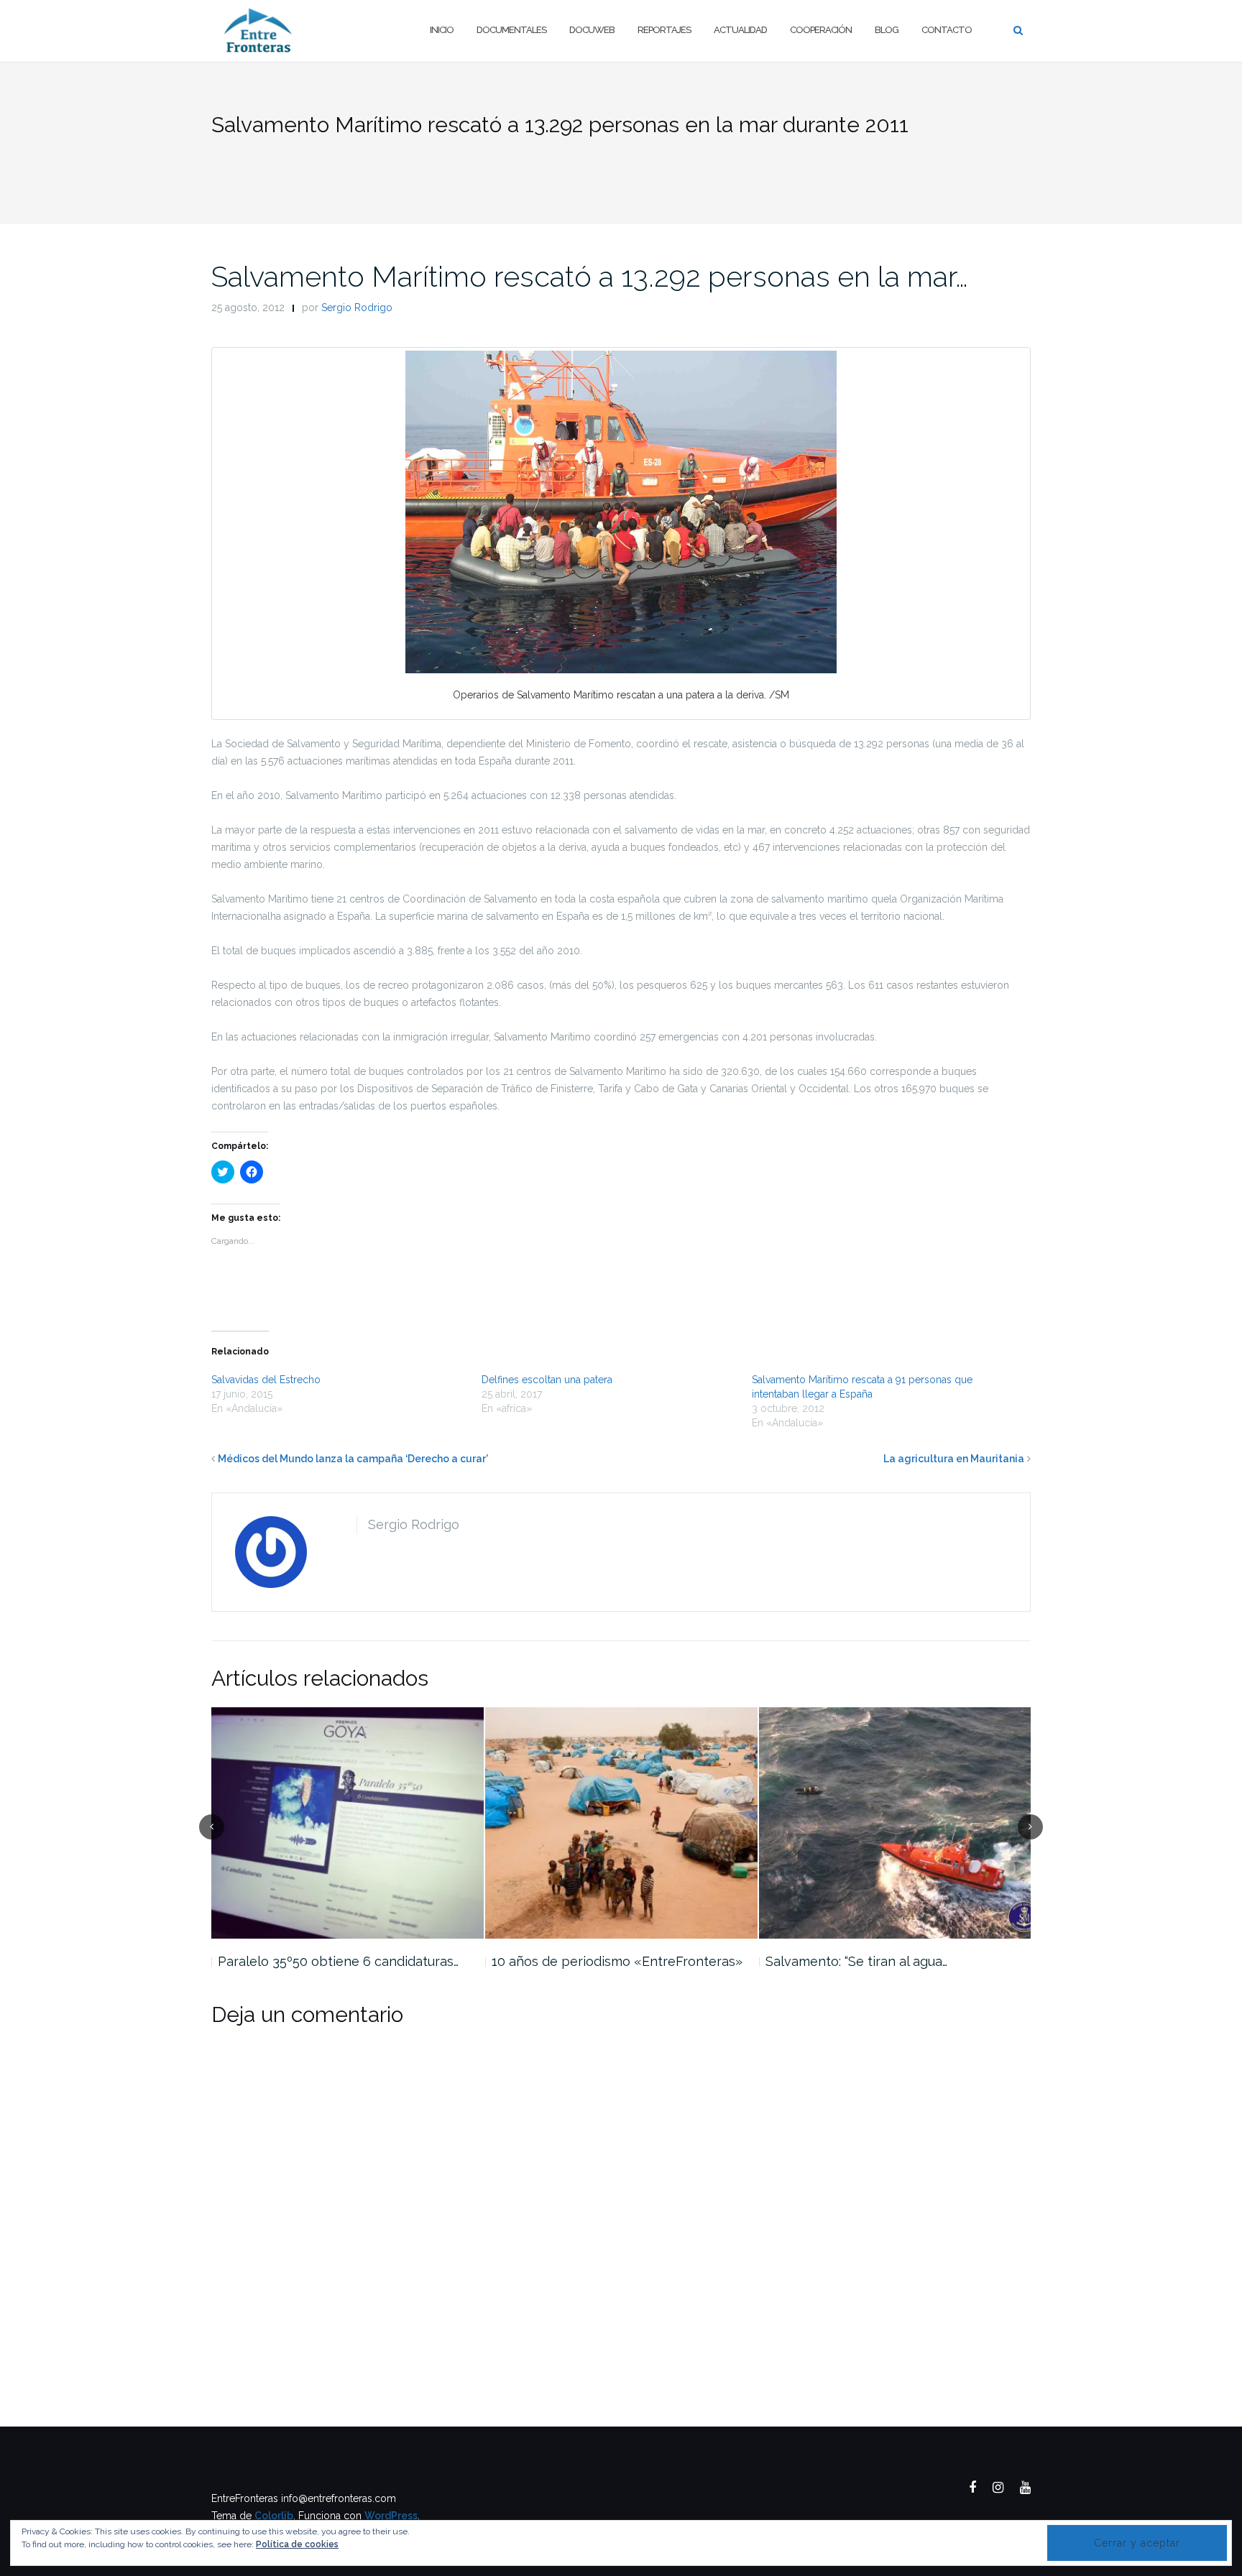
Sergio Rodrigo (357, 308)
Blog (887, 30)
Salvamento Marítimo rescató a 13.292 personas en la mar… (590, 276)
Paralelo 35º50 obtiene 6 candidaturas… (338, 1961)
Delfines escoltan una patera (547, 1380)
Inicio (442, 30)
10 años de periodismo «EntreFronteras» (617, 1961)
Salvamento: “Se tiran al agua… (856, 1961)
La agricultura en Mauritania (954, 1459)
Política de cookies (297, 2544)
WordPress (391, 2516)
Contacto (947, 30)
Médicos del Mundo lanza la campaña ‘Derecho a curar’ (353, 1459)
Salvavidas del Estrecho (266, 1380)
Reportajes (664, 30)
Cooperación (821, 30)
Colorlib (274, 2516)
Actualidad (740, 30)
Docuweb (592, 30)
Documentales (511, 30)
